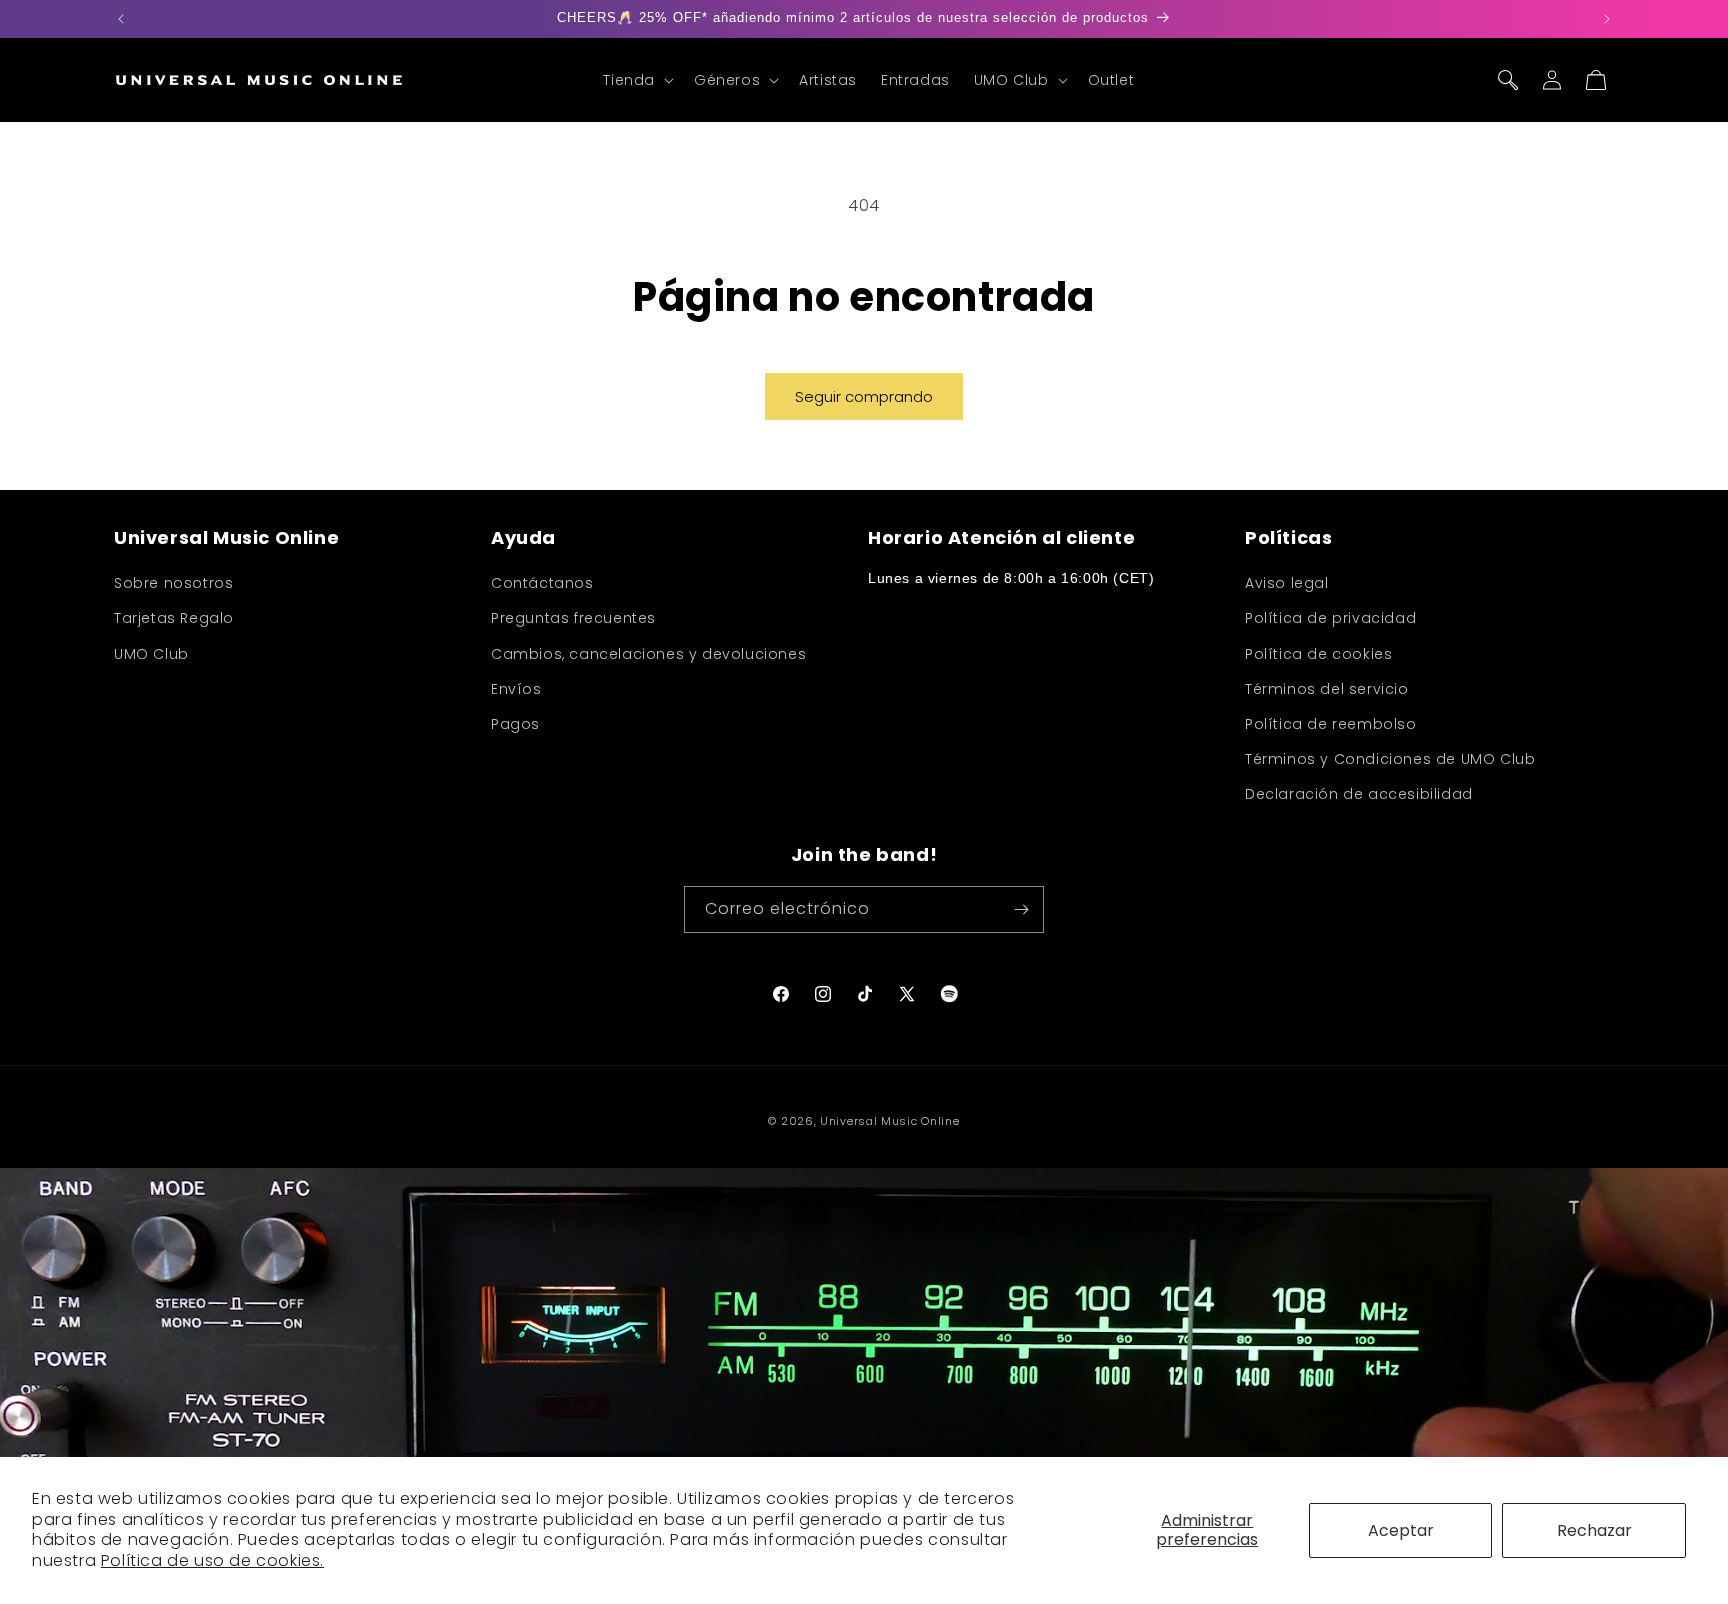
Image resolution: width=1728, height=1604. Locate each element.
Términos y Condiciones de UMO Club (1390, 759)
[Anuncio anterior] (121, 19)
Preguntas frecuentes (573, 619)
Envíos (516, 689)
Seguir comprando (864, 396)
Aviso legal (1287, 584)
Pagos (515, 724)
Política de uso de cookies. (212, 1560)
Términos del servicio (1327, 689)
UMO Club (151, 654)
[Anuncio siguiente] (1607, 19)
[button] (636, 80)
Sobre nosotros (173, 584)
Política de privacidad (1330, 619)
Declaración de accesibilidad (1359, 795)
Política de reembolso (1331, 724)
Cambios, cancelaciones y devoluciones (648, 654)
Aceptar (1401, 1530)
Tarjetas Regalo (174, 619)
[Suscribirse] (1021, 909)
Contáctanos (542, 584)
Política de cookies (1318, 654)
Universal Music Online (889, 1121)
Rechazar (1594, 1530)
